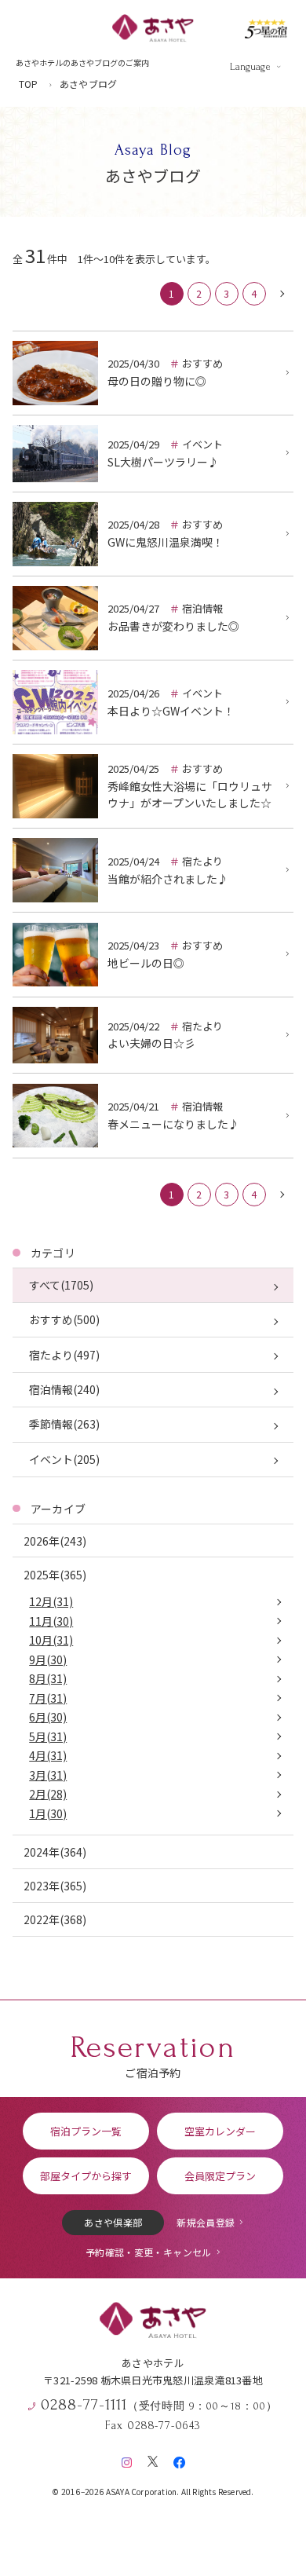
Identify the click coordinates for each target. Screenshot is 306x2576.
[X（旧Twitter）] (153, 2459)
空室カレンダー (220, 2131)
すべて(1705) (61, 1285)
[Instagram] (127, 2459)
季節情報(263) (64, 1424)
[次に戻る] (282, 294)
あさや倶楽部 (113, 2222)
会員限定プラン (220, 2176)
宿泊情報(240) (64, 1389)
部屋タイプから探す (86, 2176)
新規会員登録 (206, 2222)
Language (250, 67)
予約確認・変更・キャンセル (149, 2252)
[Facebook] (179, 2459)
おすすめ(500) (64, 1319)
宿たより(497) (64, 1355)
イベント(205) (64, 1459)
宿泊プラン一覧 (86, 2131)
